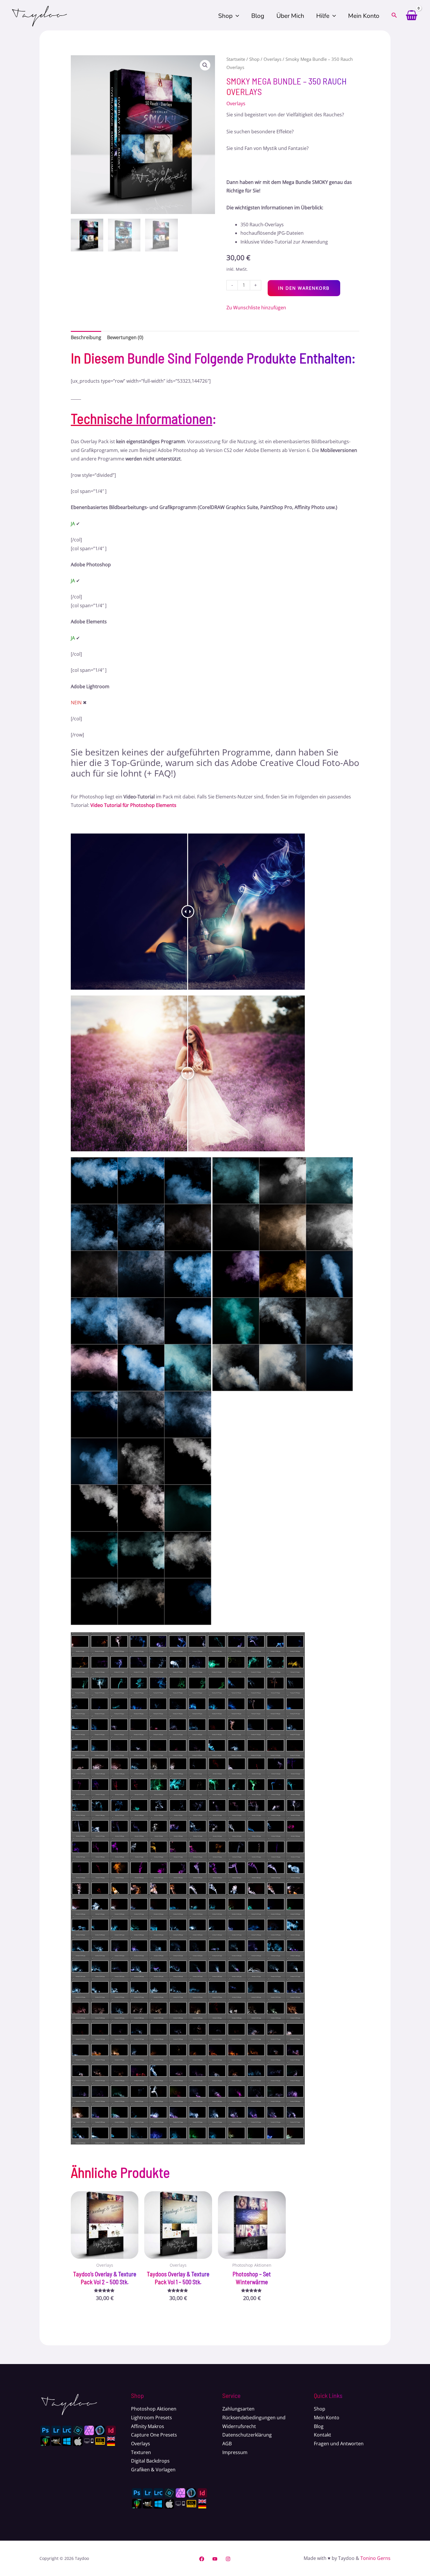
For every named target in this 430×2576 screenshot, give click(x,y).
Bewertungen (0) (125, 337)
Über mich (290, 16)
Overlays (272, 59)
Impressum (235, 2452)
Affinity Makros (148, 2426)
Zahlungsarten (238, 2409)
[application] (236, 16)
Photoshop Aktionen (154, 2409)
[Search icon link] (394, 16)
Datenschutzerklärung (247, 2435)
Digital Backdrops (150, 2461)
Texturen (141, 2452)
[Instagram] (228, 2559)
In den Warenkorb (304, 288)
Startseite (236, 59)
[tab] (86, 338)
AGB (227, 2444)
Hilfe (323, 16)
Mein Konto (364, 16)
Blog (258, 16)
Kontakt (322, 2435)
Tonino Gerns (375, 2558)
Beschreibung (86, 337)
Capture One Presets (154, 2435)
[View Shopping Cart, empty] (411, 16)
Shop (225, 16)
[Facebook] (202, 2559)
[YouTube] (215, 2559)
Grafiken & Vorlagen (153, 2470)
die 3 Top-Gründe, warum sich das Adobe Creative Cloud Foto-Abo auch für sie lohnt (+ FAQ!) (215, 768)
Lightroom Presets (152, 2418)
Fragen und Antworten (339, 2444)
